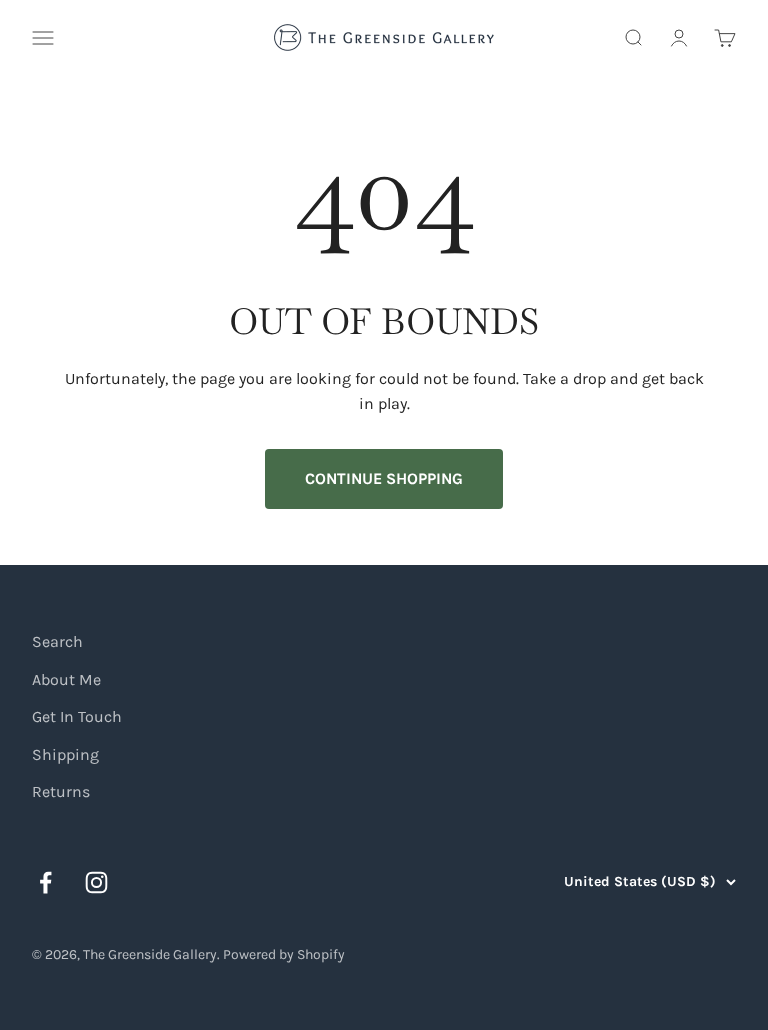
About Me (66, 679)
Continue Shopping (384, 478)
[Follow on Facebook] (45, 882)
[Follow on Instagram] (96, 882)
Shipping (65, 754)
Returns (61, 791)
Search (57, 641)
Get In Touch (77, 716)
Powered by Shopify (284, 954)
